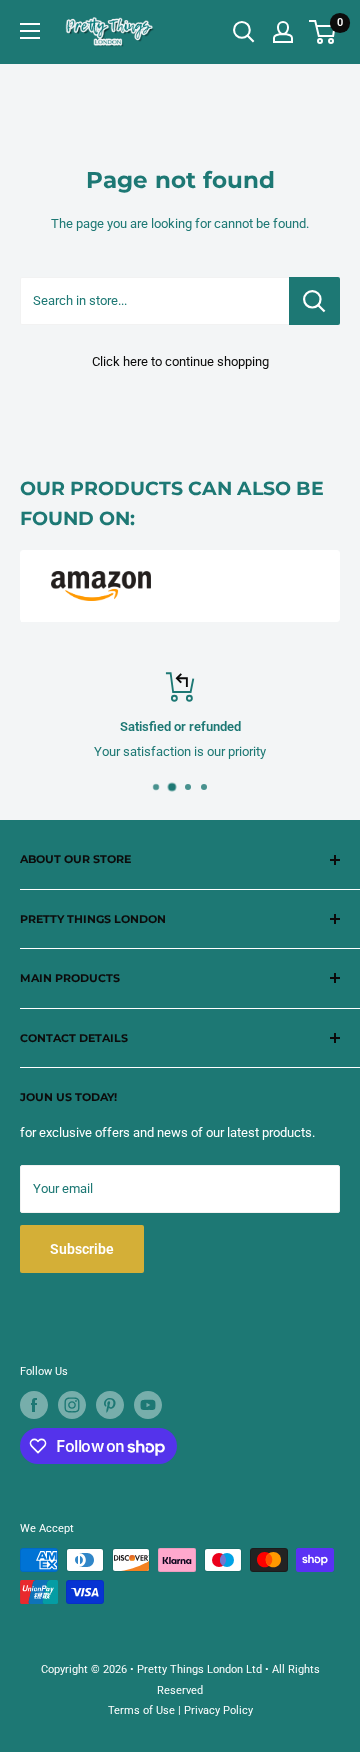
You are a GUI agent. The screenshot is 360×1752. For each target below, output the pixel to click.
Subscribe (82, 1249)
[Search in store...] (314, 301)
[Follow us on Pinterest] (110, 1405)
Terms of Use (141, 1710)
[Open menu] (30, 31)
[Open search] (244, 32)
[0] (323, 32)
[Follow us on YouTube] (148, 1405)
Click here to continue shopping (180, 361)
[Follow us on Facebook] (34, 1405)
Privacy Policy (218, 1710)
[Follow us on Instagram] (72, 1405)
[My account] (283, 32)
